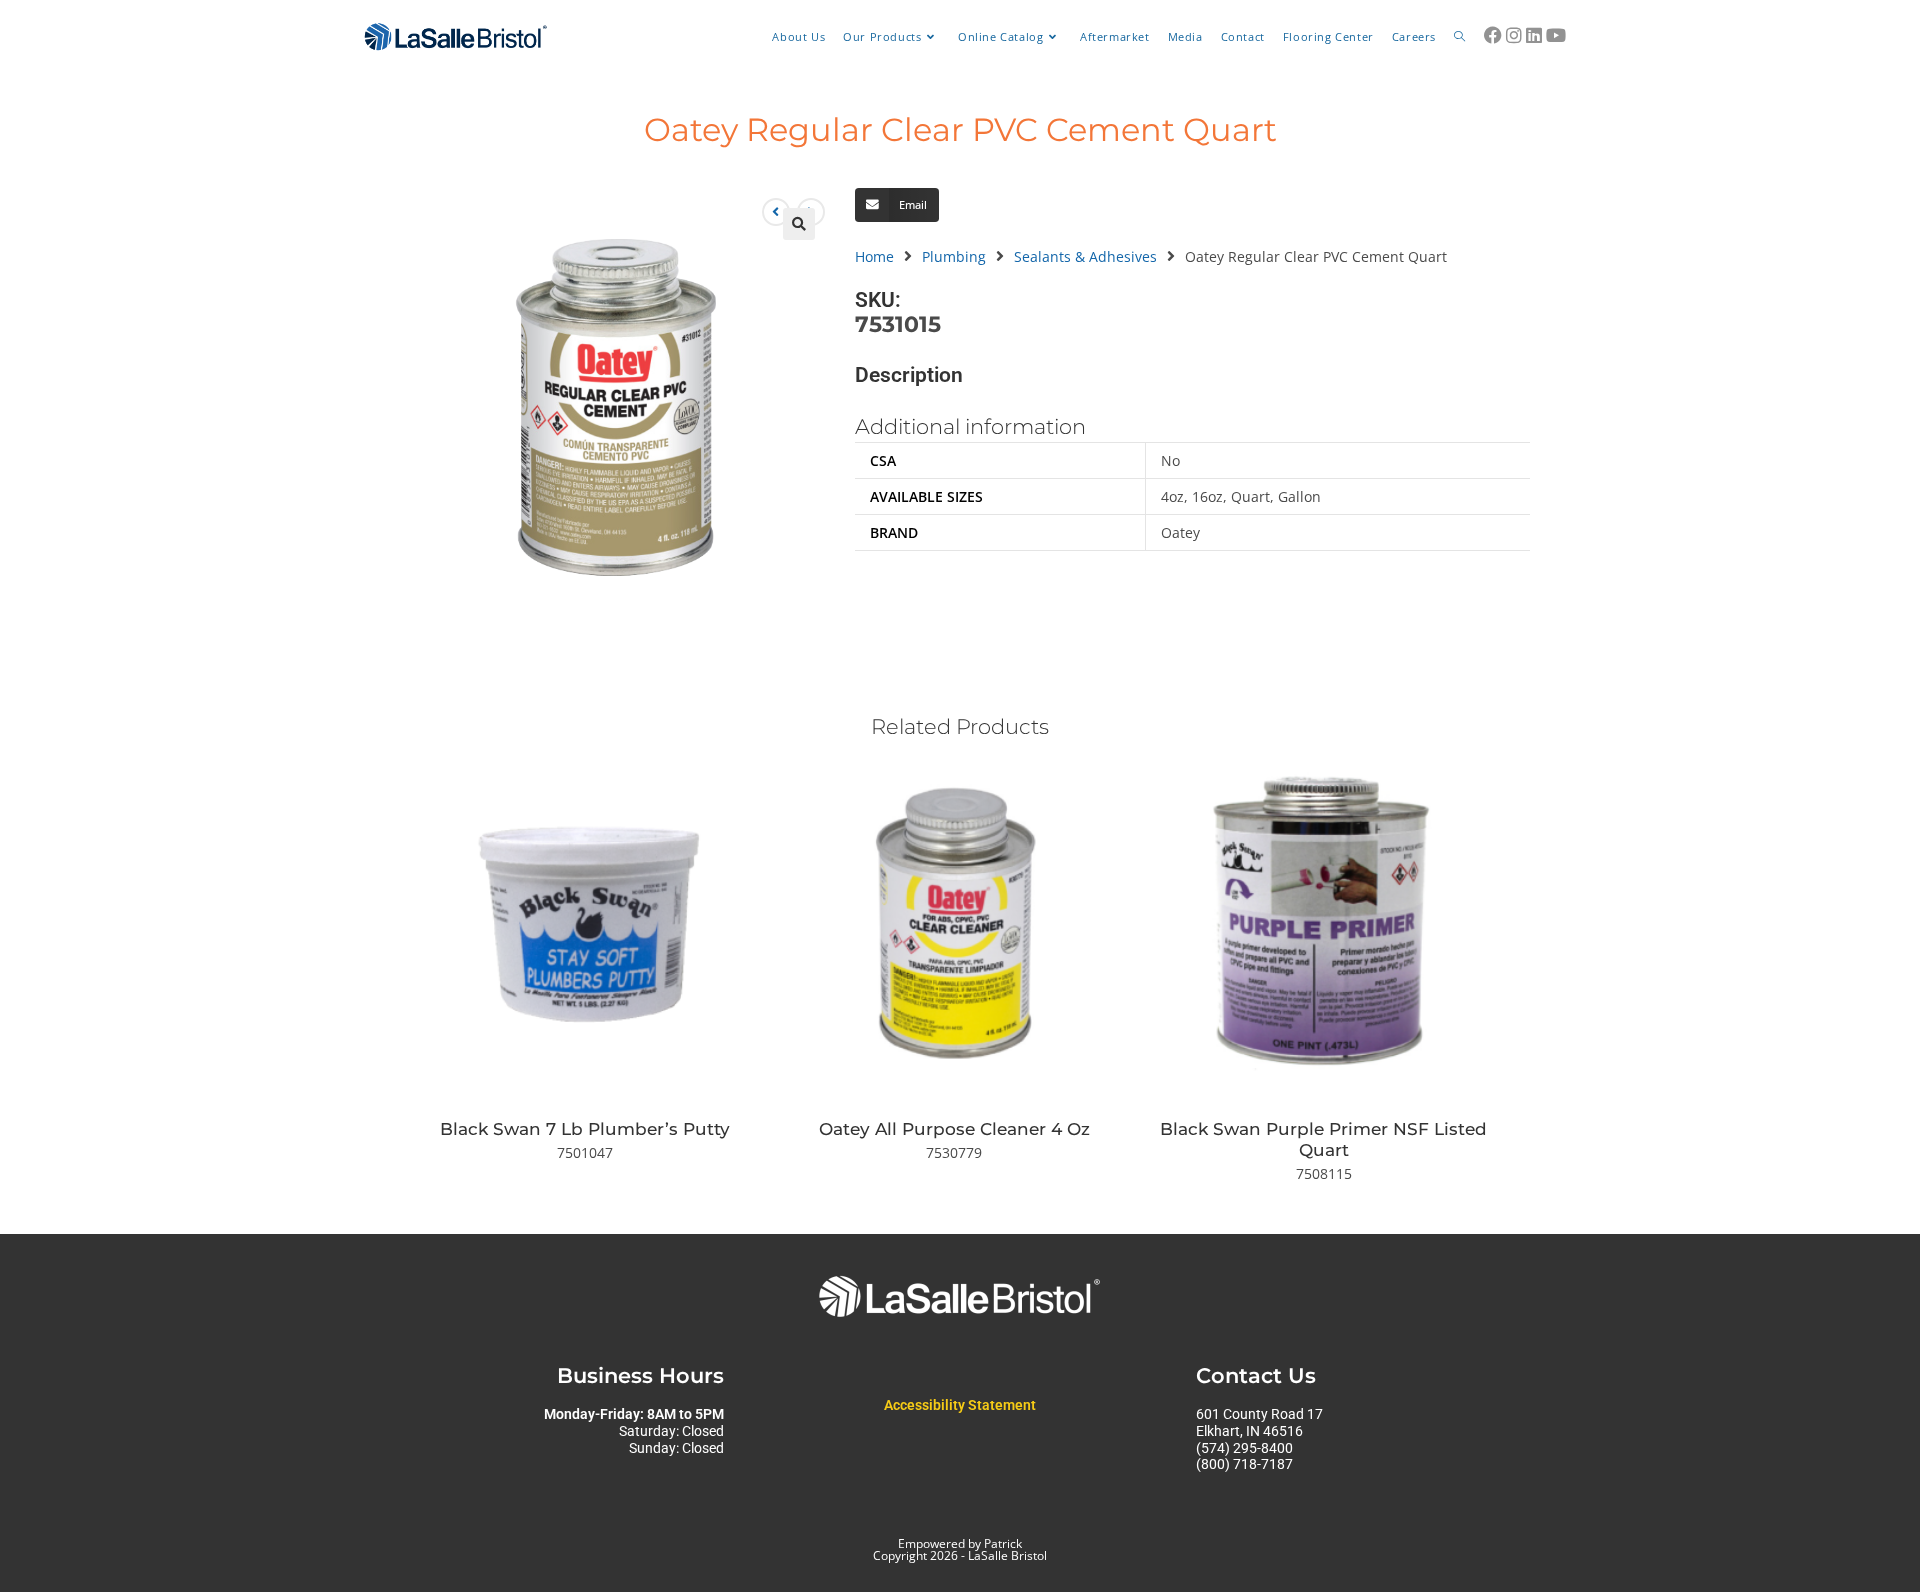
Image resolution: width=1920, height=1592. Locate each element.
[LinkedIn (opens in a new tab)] (1534, 35)
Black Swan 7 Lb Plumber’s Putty (585, 1129)
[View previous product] (776, 212)
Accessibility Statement (960, 1405)
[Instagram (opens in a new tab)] (1514, 35)
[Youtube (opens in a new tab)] (1556, 35)
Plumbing (954, 256)
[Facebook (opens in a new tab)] (1493, 35)
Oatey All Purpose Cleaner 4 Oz (954, 1129)
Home (874, 256)
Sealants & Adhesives (1085, 256)
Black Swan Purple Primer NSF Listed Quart (1323, 1139)
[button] (799, 224)
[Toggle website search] (1459, 37)
